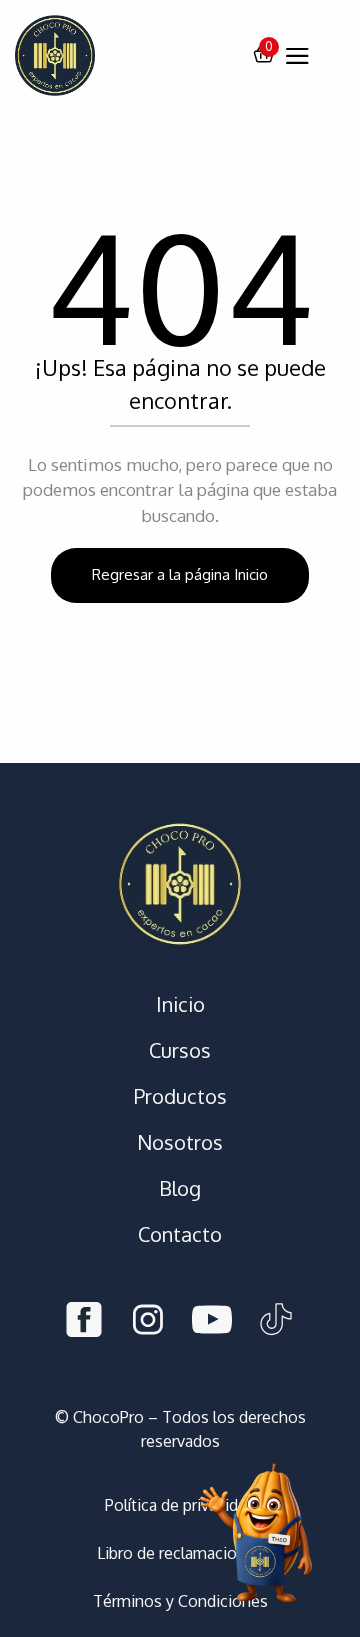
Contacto (180, 1234)
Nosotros (180, 1142)
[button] (264, 56)
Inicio (180, 1004)
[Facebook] (84, 1323)
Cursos (180, 1050)
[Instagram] (148, 1323)
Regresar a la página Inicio (180, 574)
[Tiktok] (276, 1323)
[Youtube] (212, 1323)
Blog (180, 1188)
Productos (180, 1096)
